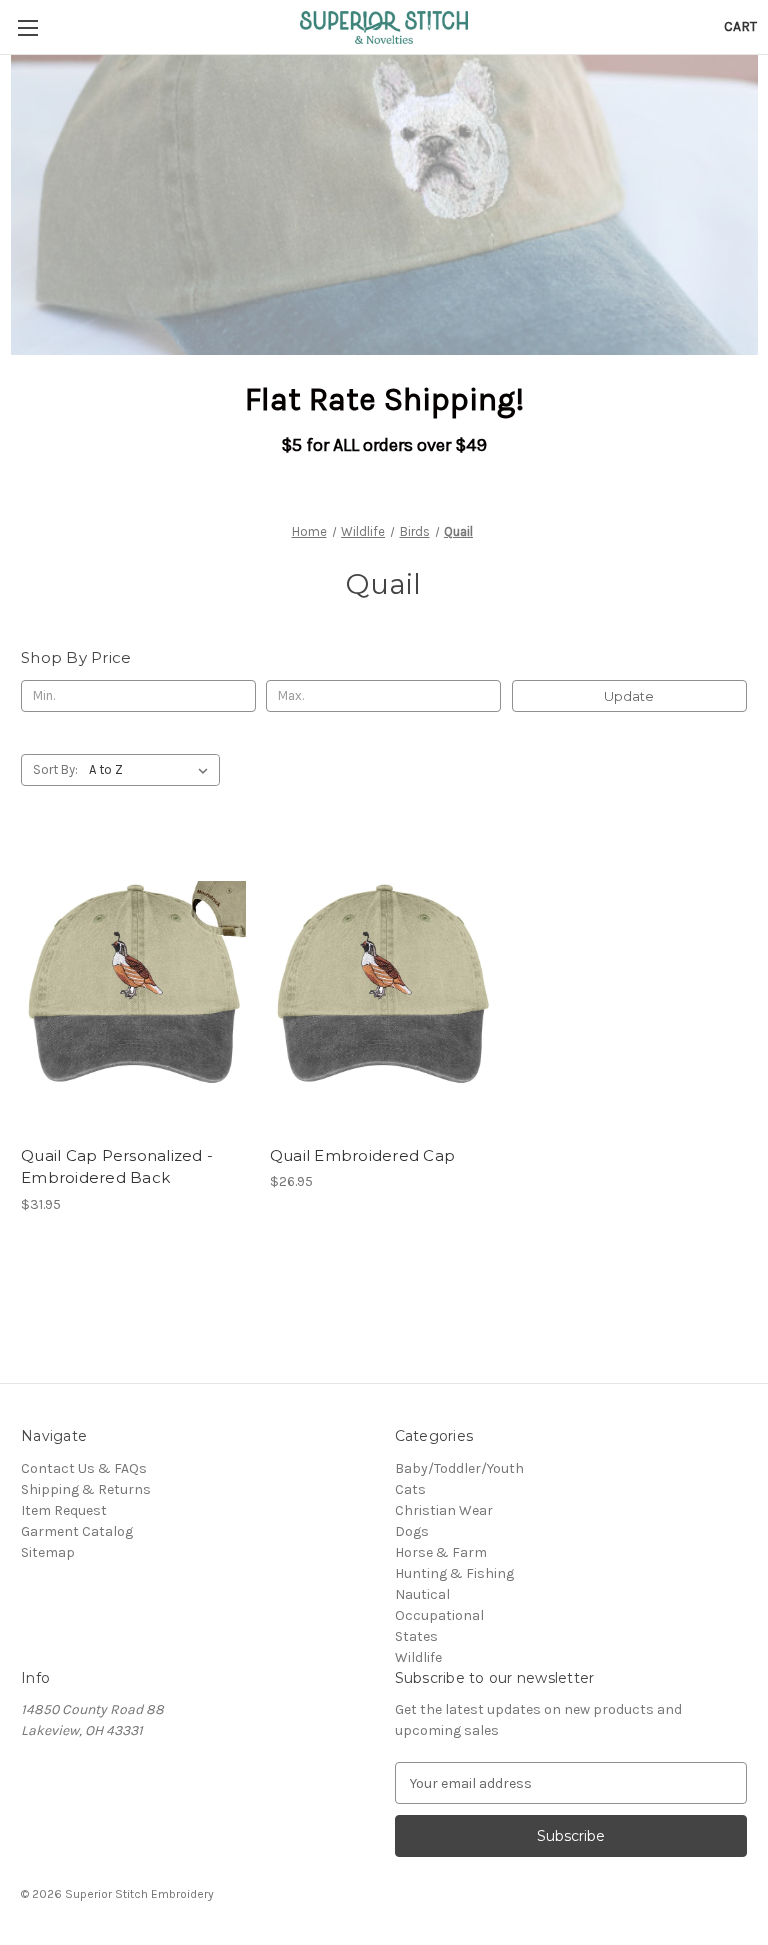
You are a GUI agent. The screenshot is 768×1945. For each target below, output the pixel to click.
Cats (410, 1489)
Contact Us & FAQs (84, 1468)
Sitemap (48, 1552)
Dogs (412, 1531)
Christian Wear (444, 1510)
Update (629, 696)
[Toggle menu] (27, 27)
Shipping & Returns (86, 1489)
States (416, 1636)
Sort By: (55, 769)
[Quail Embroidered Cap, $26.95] (384, 984)
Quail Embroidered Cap (362, 1155)
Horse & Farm (441, 1552)
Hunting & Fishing (454, 1573)
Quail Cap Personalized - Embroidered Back (117, 1167)
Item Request (64, 1510)
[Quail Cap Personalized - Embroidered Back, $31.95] (135, 984)
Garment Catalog (77, 1531)
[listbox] (152, 770)
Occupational (439, 1615)
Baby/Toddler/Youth (459, 1468)
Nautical (422, 1594)
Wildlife (418, 1657)
